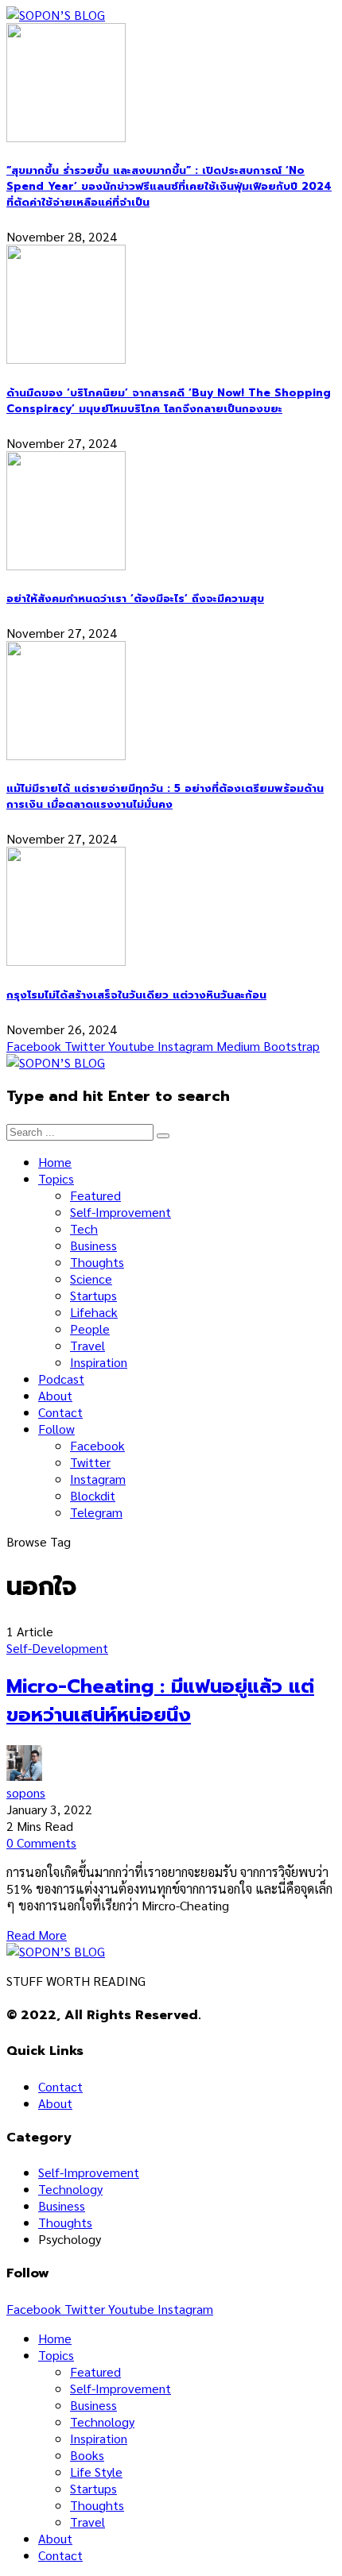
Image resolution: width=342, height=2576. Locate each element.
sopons (26, 1792)
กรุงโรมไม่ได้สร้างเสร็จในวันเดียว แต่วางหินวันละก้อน (136, 995)
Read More (37, 1935)
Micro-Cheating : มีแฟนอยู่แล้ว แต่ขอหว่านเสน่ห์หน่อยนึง (160, 1701)
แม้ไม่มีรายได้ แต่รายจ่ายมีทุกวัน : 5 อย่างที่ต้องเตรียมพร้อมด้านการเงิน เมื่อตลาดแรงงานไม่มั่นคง (165, 797)
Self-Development (57, 1648)
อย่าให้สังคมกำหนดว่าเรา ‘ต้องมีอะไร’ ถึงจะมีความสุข (135, 599)
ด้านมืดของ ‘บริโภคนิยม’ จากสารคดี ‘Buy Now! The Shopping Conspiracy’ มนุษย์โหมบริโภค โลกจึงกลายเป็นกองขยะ (169, 401)
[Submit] (163, 1136)
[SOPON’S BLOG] (56, 15)
